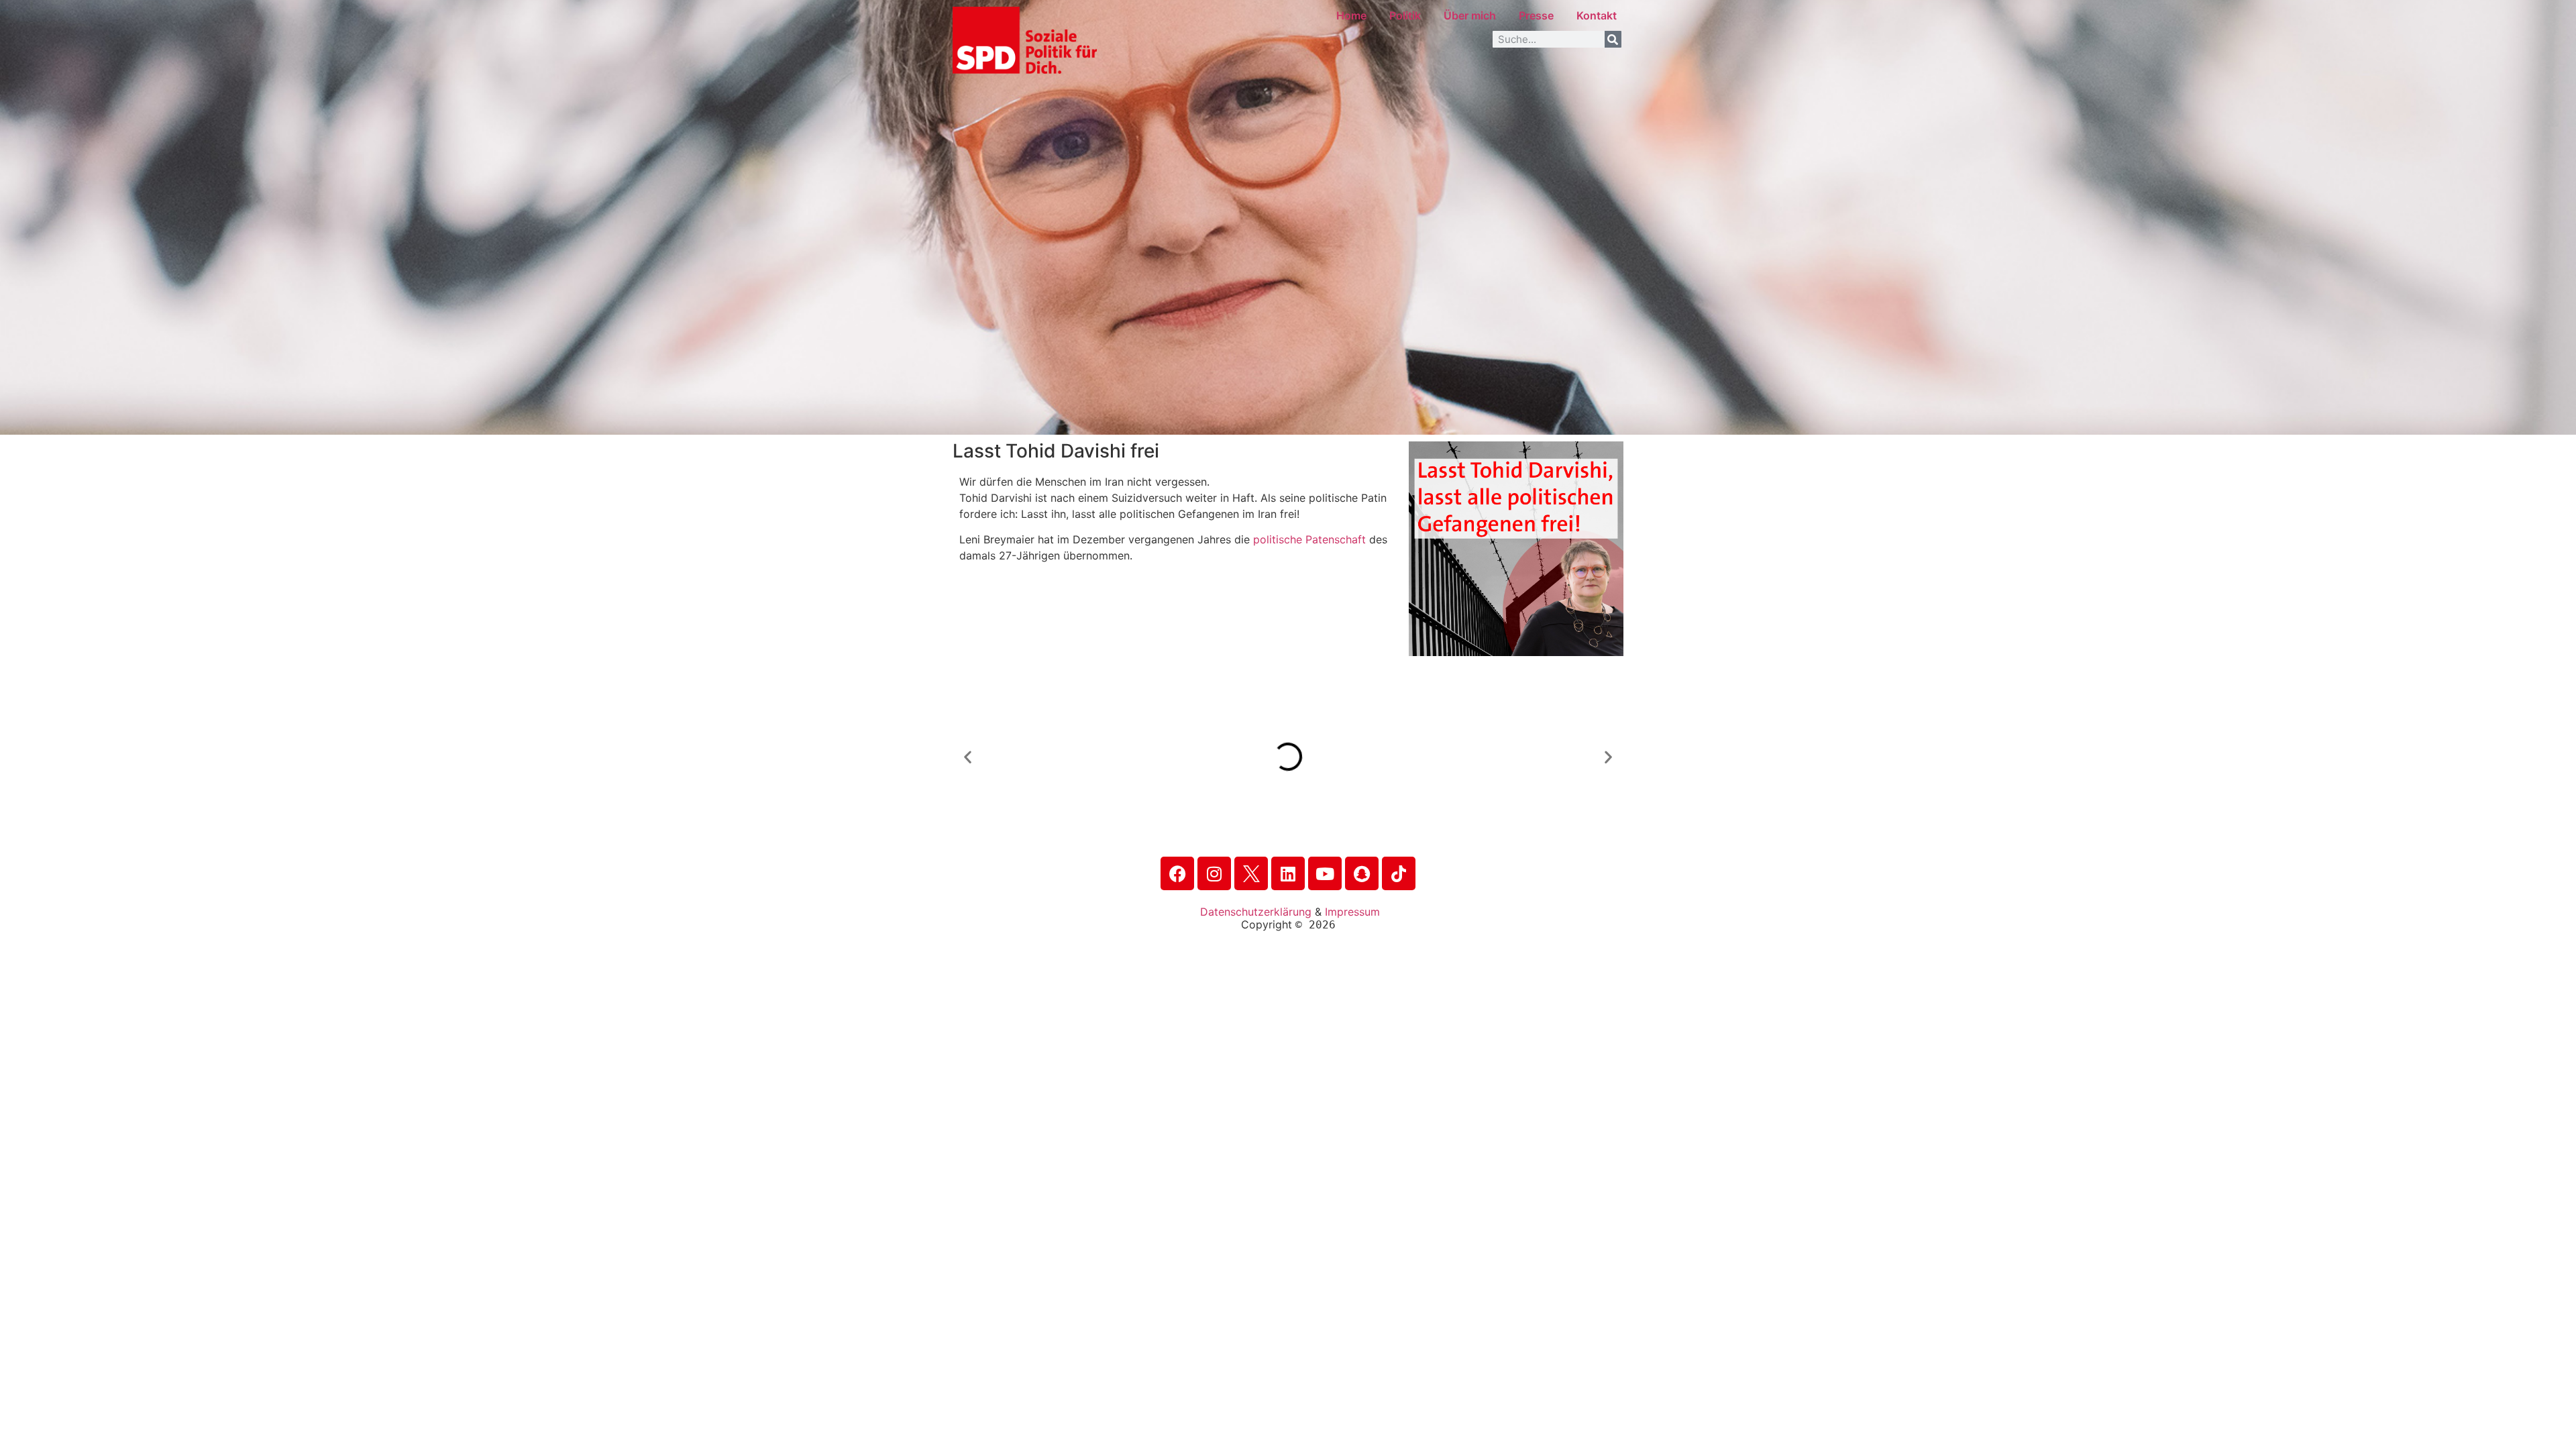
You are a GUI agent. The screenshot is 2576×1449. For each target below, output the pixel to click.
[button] (968, 756)
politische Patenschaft (1309, 539)
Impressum (1352, 912)
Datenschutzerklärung (1256, 912)
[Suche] (1613, 39)
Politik (1405, 15)
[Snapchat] (1362, 873)
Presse (1536, 15)
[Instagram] (1214, 873)
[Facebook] (1177, 873)
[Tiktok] (1399, 873)
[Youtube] (1325, 873)
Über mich (1470, 15)
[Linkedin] (1288, 873)
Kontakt (1597, 15)
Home (1351, 15)
